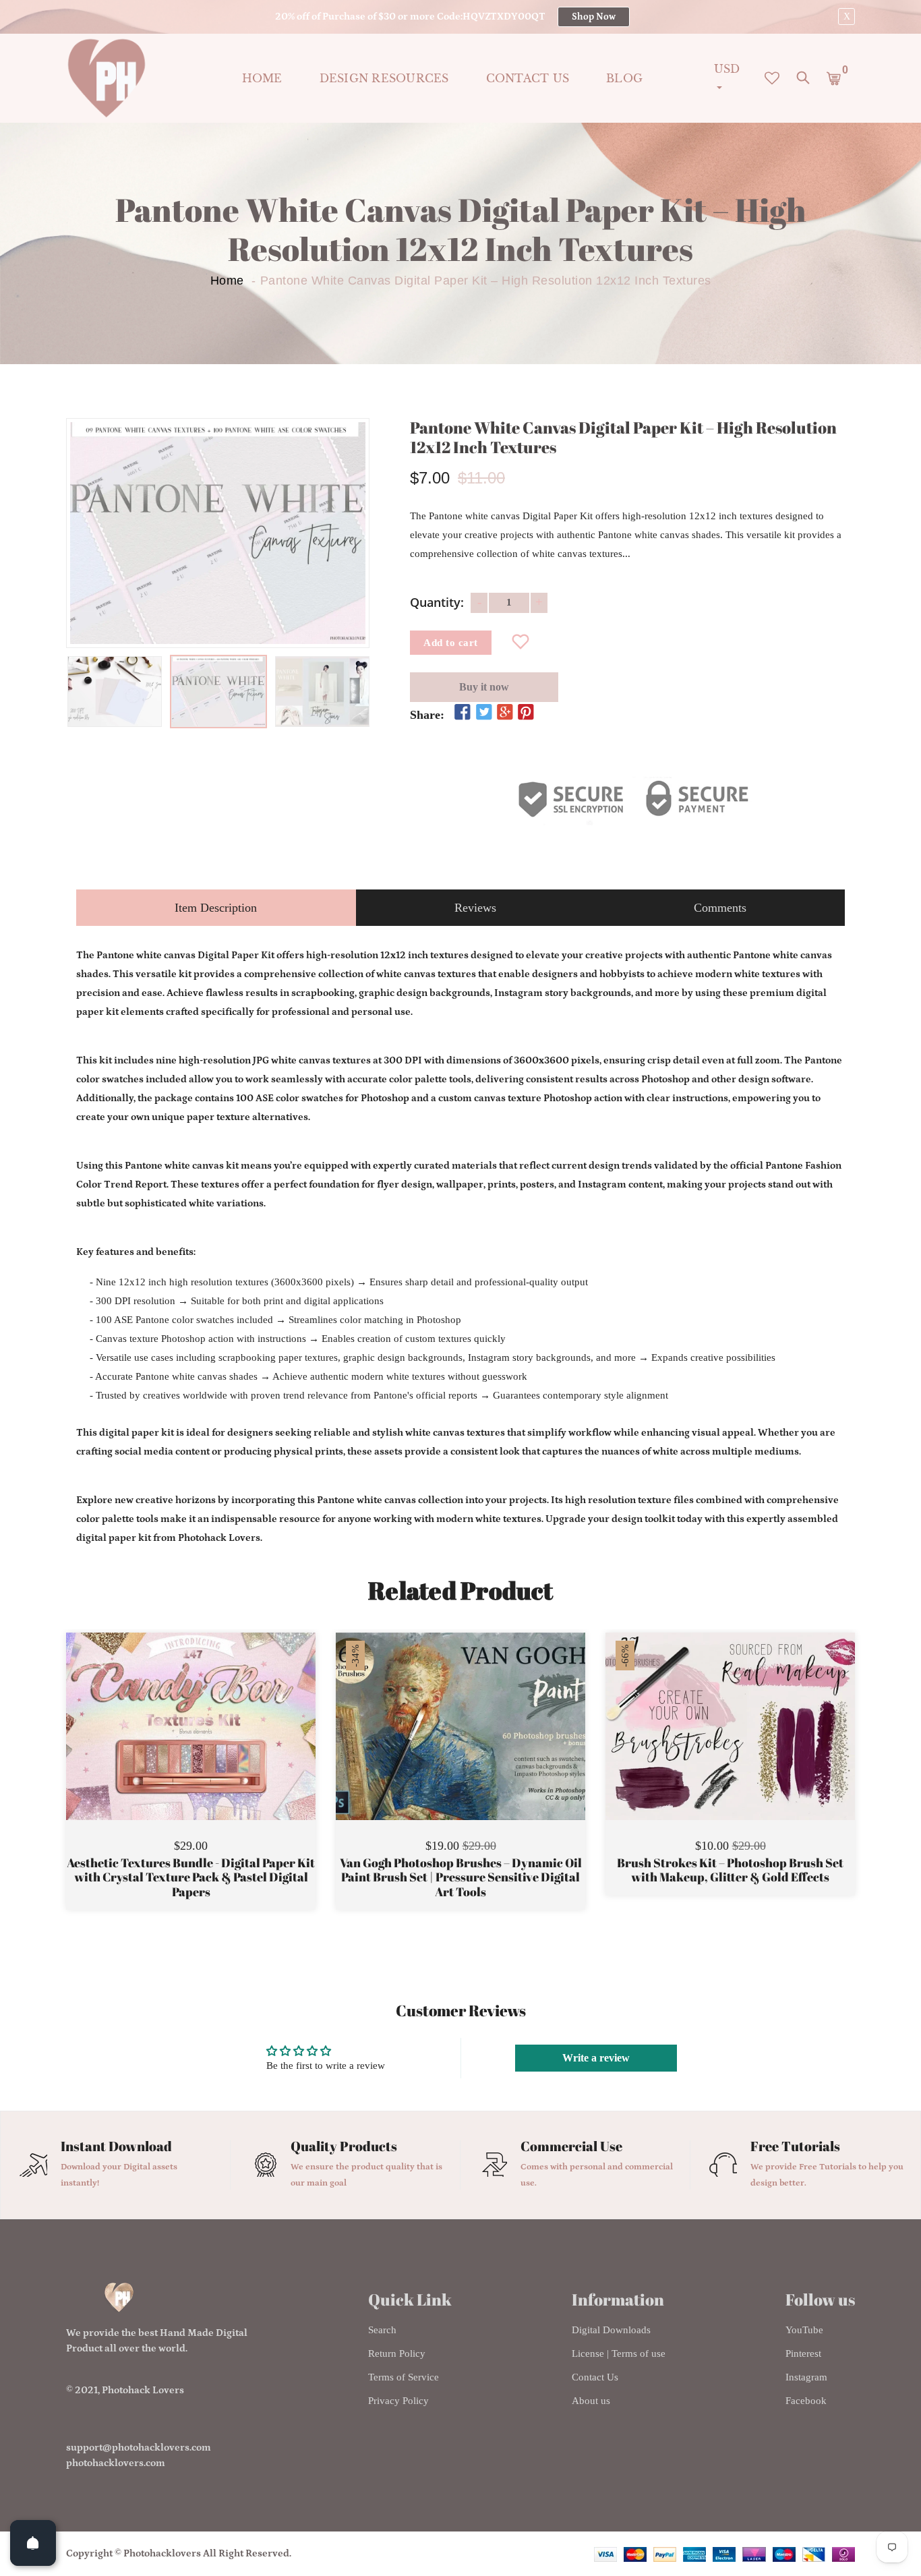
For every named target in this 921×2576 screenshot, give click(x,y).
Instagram (806, 2377)
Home (262, 78)
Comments (720, 908)
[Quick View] (225, 1747)
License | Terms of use (619, 2353)
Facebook (806, 2401)
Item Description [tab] (216, 908)
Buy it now (484, 687)
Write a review (596, 2058)
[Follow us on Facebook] (463, 713)
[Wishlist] (521, 643)
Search (382, 2330)
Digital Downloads (611, 2330)
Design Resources (384, 78)
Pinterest (803, 2353)
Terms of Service (404, 2377)
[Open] (33, 2543)
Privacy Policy (398, 2401)
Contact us (528, 78)
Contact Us (595, 2377)
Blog (624, 78)
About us (591, 2401)
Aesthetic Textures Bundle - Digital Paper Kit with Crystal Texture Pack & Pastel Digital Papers (191, 1878)
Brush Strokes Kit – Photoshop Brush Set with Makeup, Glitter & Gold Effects (730, 1870)
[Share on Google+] (505, 713)
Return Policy (397, 2353)
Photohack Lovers (143, 2390)
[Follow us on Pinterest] (526, 713)
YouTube (804, 2330)
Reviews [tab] (475, 908)
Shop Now (594, 17)
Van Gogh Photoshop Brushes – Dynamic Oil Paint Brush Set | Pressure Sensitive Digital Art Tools (461, 1878)
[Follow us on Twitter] (483, 713)
